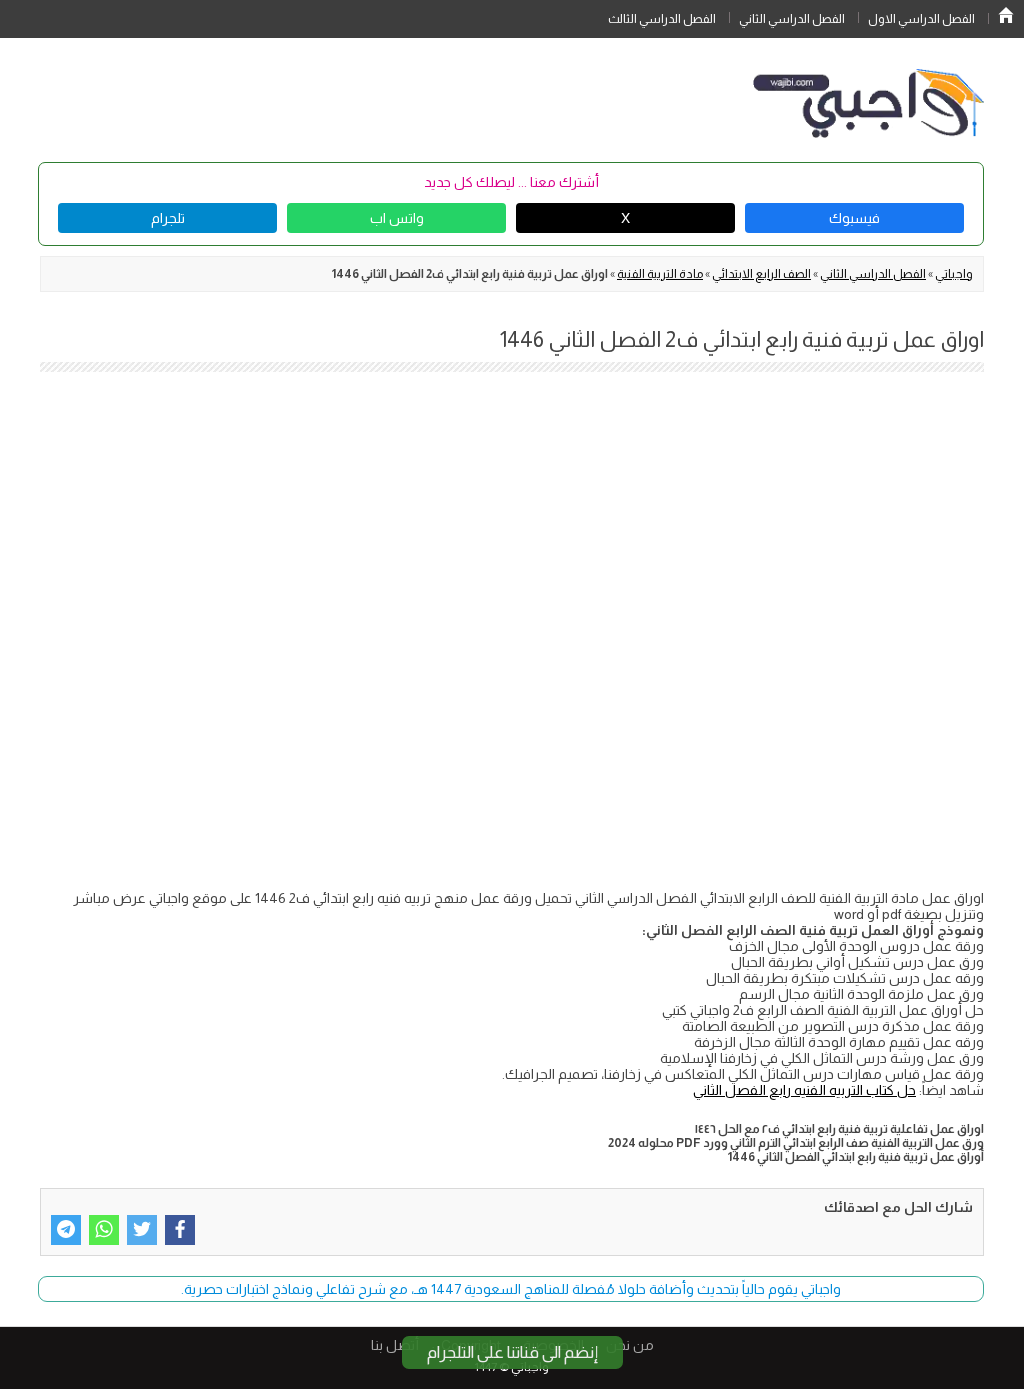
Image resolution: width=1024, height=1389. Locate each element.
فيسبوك (854, 218)
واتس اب (397, 218)
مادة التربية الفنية (660, 274)
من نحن (630, 1345)
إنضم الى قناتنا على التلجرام (512, 1352)
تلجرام (168, 218)
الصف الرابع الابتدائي (761, 274)
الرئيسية (1006, 15)
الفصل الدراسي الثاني (792, 19)
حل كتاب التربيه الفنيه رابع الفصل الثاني (804, 1090)
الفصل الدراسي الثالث (662, 19)
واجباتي (954, 274)
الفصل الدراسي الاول (921, 19)
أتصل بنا (395, 1345)
